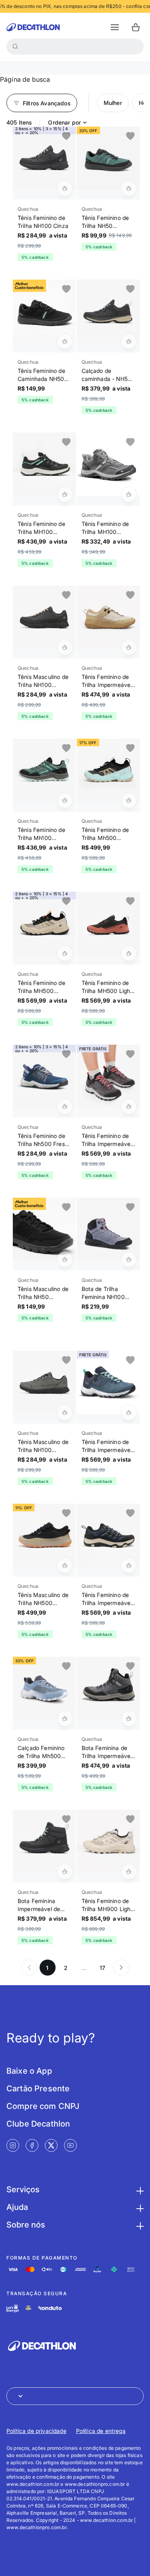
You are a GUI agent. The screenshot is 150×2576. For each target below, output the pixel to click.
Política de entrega (101, 2431)
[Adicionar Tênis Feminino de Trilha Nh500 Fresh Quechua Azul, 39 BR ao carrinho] (65, 1106)
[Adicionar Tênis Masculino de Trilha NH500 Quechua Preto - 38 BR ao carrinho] (65, 1565)
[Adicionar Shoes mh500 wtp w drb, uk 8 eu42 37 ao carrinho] (129, 1412)
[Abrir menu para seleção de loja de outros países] (75, 2396)
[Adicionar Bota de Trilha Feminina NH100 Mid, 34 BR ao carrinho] (129, 1259)
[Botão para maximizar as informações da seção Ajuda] (139, 2207)
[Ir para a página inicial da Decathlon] (33, 27)
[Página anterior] (29, 1968)
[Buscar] (15, 46)
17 (102, 1968)
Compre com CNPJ (43, 2106)
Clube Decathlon (38, 2124)
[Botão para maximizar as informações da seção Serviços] (139, 2189)
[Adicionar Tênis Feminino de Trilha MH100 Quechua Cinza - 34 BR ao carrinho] (129, 494)
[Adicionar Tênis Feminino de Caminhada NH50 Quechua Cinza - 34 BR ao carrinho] (65, 341)
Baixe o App (29, 2071)
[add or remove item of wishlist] (66, 136)
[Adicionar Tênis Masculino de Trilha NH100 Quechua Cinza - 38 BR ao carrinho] (65, 647)
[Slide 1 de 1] (44, 158)
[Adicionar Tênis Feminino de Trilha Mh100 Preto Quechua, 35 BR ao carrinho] (65, 494)
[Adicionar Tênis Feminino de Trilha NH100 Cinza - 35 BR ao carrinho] (65, 188)
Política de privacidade (36, 2431)
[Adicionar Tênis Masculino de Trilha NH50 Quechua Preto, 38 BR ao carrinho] (65, 1259)
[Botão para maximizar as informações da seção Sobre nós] (139, 2225)
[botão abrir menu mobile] (115, 27)
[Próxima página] (121, 1968)
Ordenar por (64, 122)
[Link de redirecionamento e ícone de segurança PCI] (28, 2308)
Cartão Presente (38, 2089)
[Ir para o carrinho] (136, 27)
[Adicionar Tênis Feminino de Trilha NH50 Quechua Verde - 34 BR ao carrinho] (129, 188)
